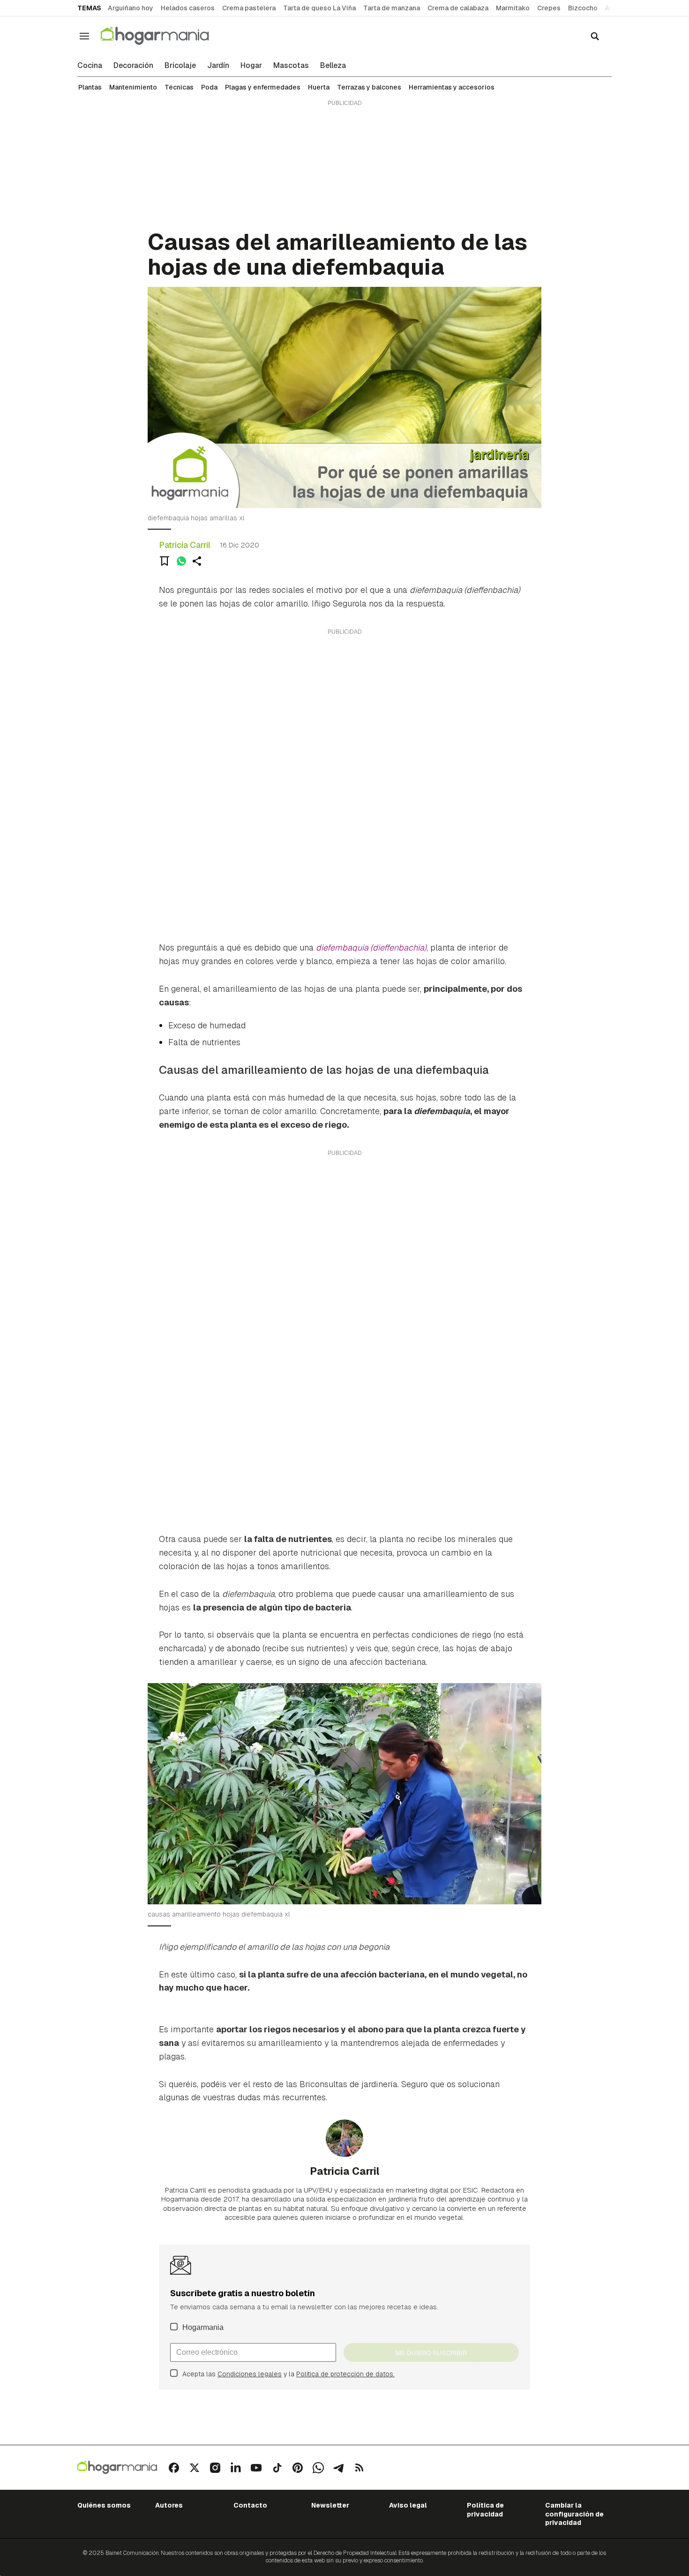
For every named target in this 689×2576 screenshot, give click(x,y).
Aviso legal (408, 2505)
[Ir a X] (195, 2468)
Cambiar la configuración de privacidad (574, 2514)
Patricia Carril (185, 545)
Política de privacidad (485, 2509)
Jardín (218, 66)
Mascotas (291, 66)
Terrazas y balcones (369, 87)
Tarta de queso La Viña (319, 8)
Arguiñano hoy (131, 8)
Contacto (250, 2505)
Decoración (133, 66)
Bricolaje (180, 66)
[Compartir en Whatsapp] (181, 561)
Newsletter (330, 2505)
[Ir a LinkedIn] (236, 2468)
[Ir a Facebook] (174, 2468)
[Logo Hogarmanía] (117, 2467)
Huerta (319, 87)
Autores (169, 2505)
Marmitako (513, 8)
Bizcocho (583, 8)
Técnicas (179, 87)
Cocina (90, 66)
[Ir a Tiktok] (277, 2468)
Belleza (333, 66)
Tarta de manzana (392, 8)
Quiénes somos (104, 2505)
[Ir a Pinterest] (298, 2468)
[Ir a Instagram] (215, 2468)
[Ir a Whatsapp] (318, 2468)
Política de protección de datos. (345, 2374)
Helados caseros (188, 8)
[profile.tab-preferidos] (165, 561)
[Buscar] (595, 36)
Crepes (549, 8)
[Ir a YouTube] (256, 2468)
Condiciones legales (250, 2374)
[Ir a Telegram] (339, 2468)
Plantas (90, 87)
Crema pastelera (249, 8)
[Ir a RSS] (359, 2468)
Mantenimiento (133, 87)
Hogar (251, 66)
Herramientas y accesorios (452, 87)
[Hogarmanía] (165, 36)
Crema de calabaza (458, 8)
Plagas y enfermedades (263, 87)
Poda (209, 87)
